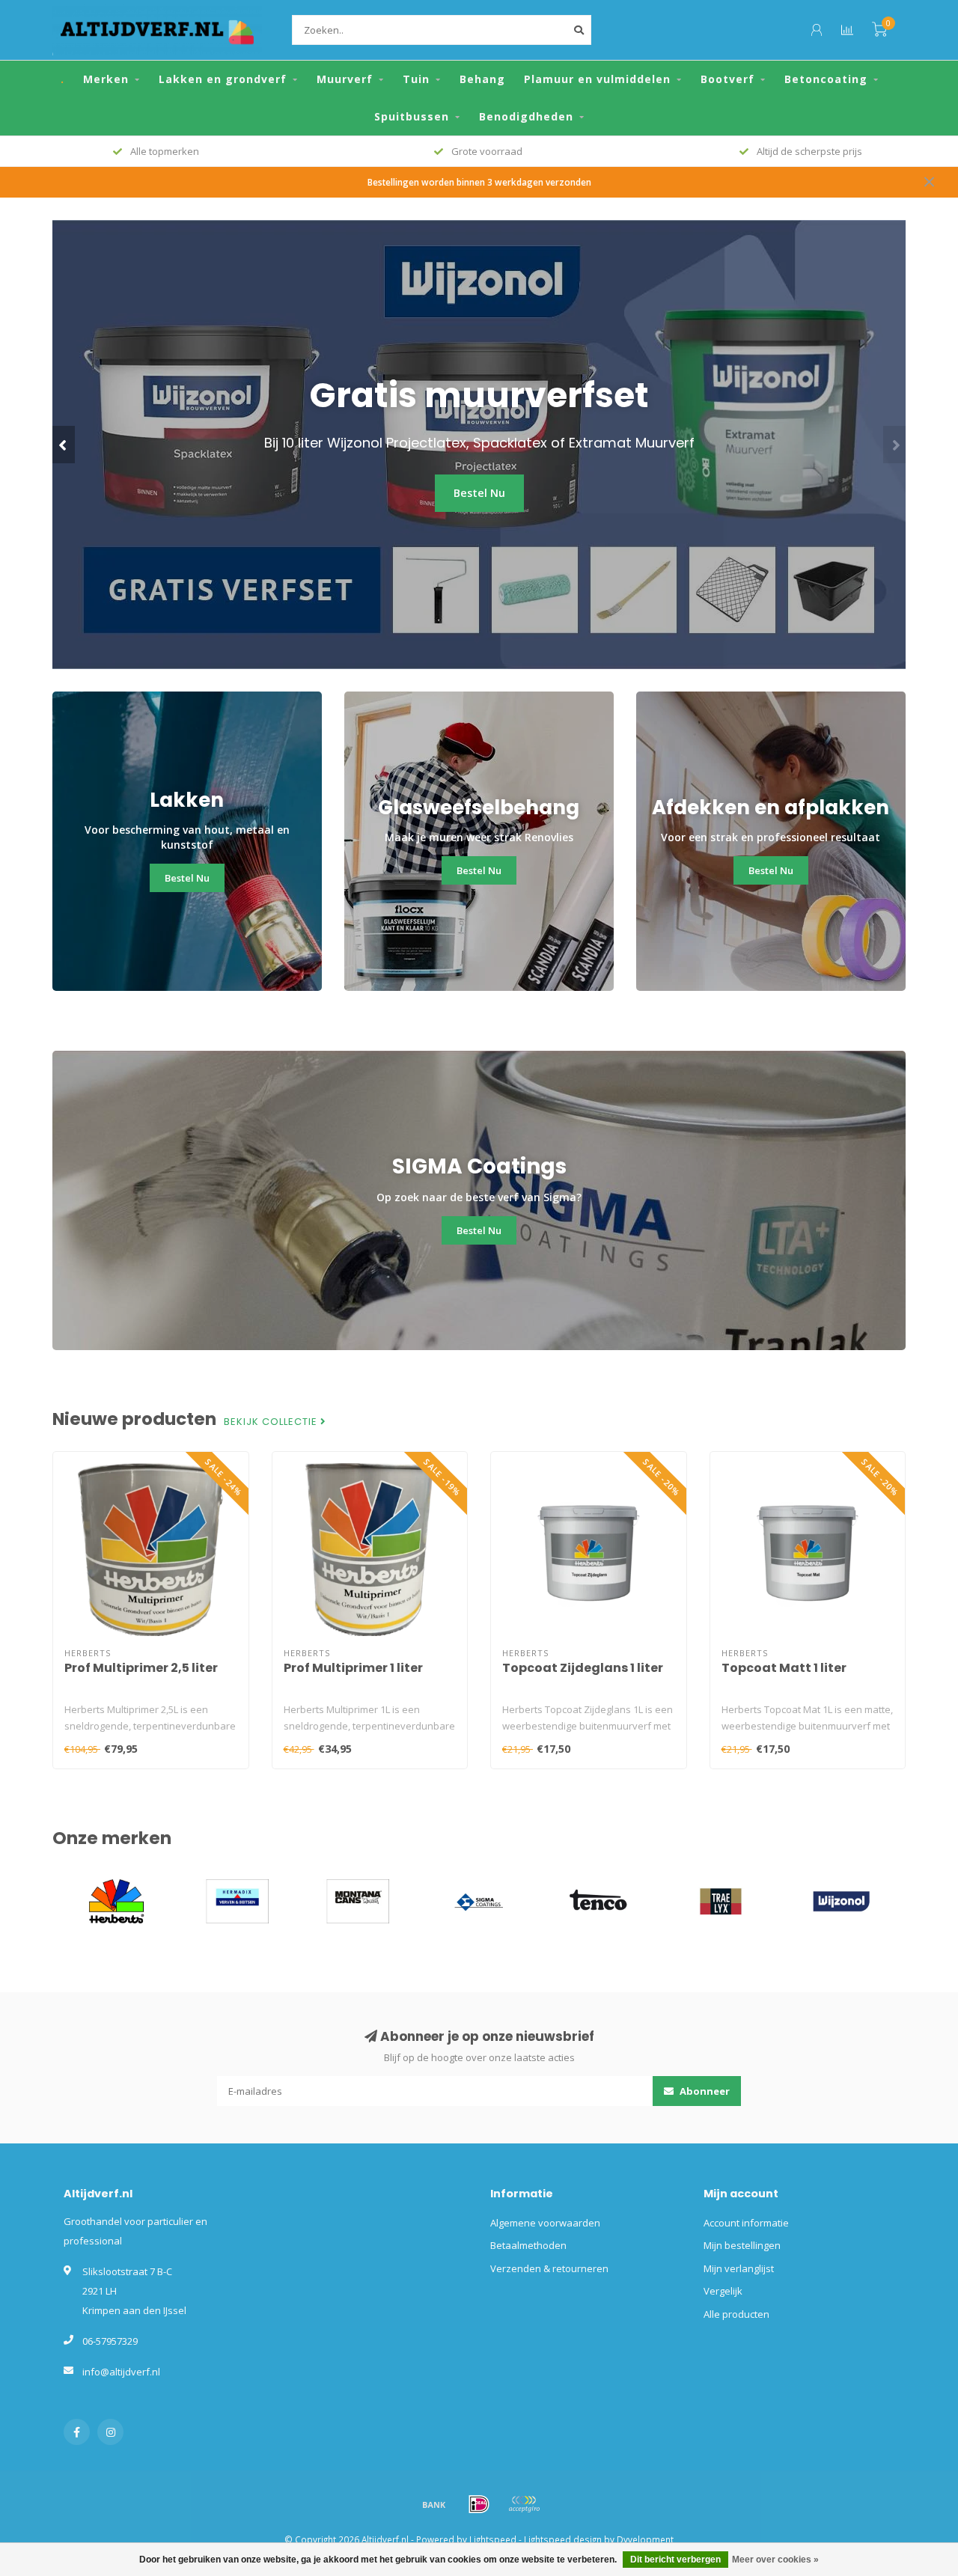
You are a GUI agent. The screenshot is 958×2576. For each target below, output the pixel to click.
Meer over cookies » (775, 2560)
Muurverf (345, 79)
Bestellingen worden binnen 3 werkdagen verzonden (479, 182)
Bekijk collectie (272, 1422)
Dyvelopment (645, 2539)
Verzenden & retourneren (549, 2268)
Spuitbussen (412, 116)
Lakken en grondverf (223, 79)
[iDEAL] (479, 2504)
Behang (482, 79)
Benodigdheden (526, 116)
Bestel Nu (479, 493)
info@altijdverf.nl (121, 2372)
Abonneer (704, 2091)
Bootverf (727, 79)
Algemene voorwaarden (545, 2223)
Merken (106, 79)
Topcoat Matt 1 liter (784, 1668)
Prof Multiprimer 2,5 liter (141, 1668)
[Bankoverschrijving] (434, 2504)
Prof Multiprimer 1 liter (353, 1668)
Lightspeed (493, 2539)
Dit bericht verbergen (675, 2560)
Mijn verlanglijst (739, 2268)
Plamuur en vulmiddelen (597, 79)
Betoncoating (826, 79)
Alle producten (736, 2314)
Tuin (416, 79)
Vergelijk (723, 2291)
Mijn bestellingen (742, 2245)
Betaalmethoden (528, 2245)
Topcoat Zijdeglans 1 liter (583, 1668)
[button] (64, 445)
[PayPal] (524, 2504)
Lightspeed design (563, 2539)
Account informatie (746, 2223)
